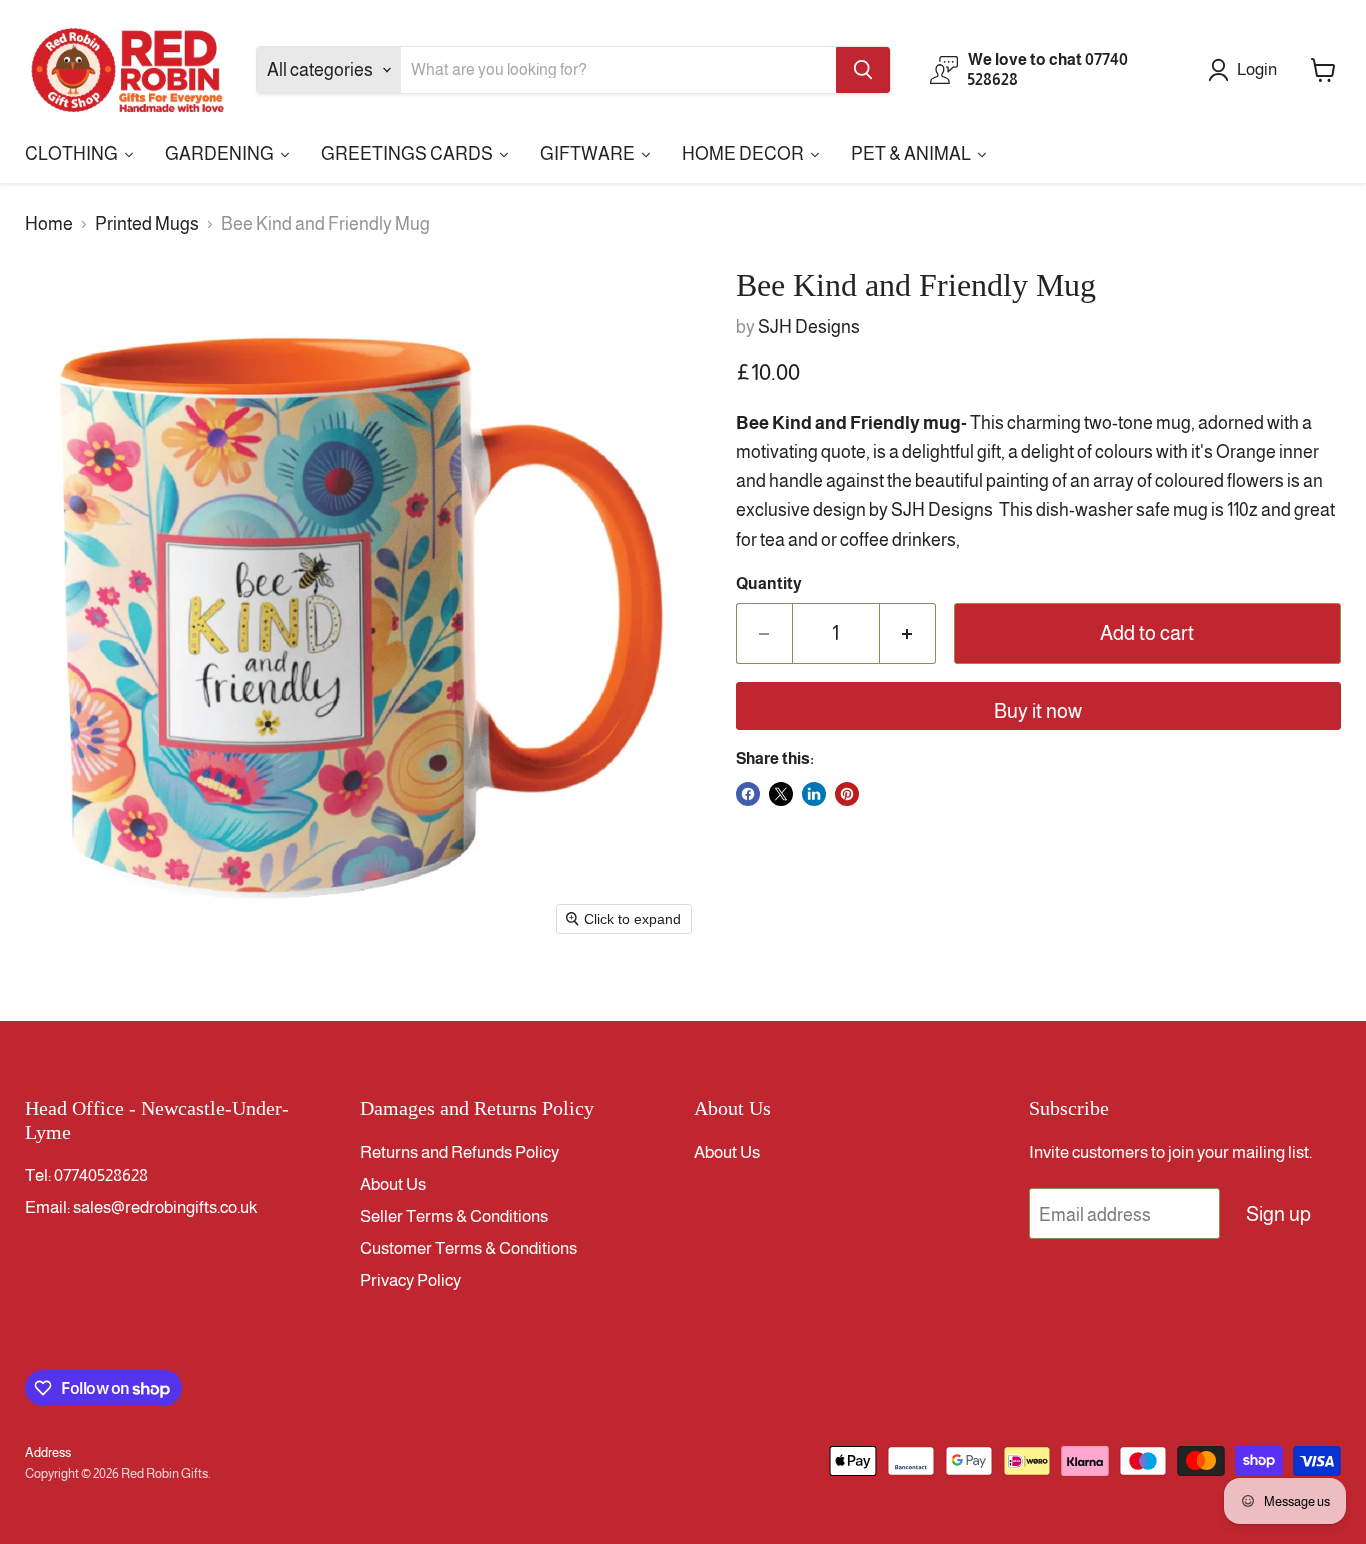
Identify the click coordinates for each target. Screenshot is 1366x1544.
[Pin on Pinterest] (847, 794)
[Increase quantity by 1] (908, 633)
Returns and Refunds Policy (459, 1152)
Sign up (1278, 1214)
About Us (393, 1184)
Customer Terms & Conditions (468, 1248)
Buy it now (1038, 711)
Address (48, 1452)
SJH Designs (809, 327)
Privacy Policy (410, 1280)
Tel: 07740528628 (86, 1175)
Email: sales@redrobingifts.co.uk (141, 1207)
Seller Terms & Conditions (454, 1216)
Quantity (769, 583)
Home (49, 224)
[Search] (863, 70)
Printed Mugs (147, 224)
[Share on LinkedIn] (814, 794)
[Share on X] (781, 794)
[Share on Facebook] (748, 794)
